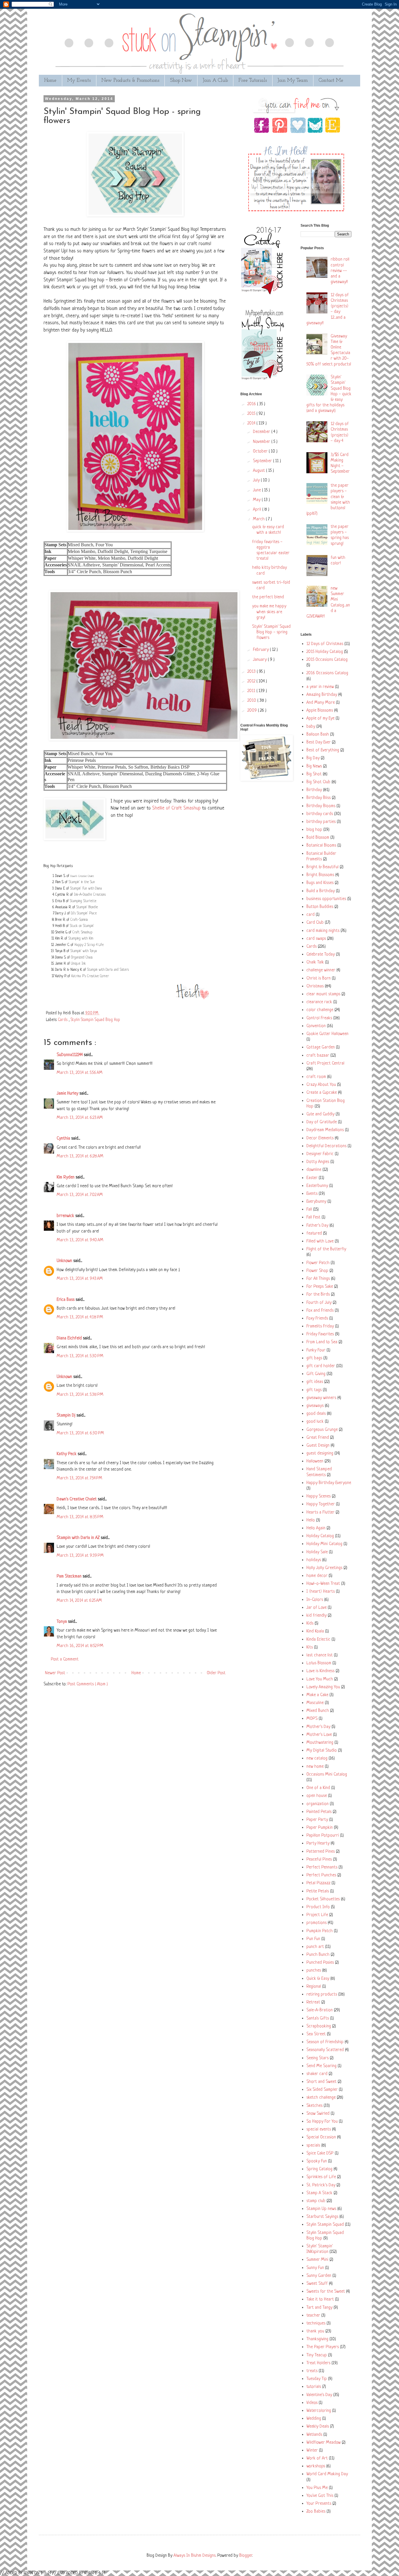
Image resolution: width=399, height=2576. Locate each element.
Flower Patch (318, 1263)
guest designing (320, 1453)
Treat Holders (318, 2363)
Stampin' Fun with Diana (86, 889)
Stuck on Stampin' (82, 926)
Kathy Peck (67, 1454)
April (258, 510)
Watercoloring (319, 2411)
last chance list (320, 1655)
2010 (252, 701)
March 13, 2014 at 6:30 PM (80, 1433)
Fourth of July (319, 1303)
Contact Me (331, 80)
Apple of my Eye (320, 718)
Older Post (216, 1673)
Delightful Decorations (326, 1146)
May (257, 500)
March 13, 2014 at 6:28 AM (80, 1156)
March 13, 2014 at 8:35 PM (80, 1517)
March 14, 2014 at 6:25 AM (79, 1601)
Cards (63, 1020)
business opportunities (326, 899)
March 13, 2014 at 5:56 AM (80, 1073)
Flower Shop (317, 1271)
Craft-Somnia (79, 920)
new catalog (317, 1758)
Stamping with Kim (81, 939)
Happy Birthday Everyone (329, 1483)
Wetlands (314, 2435)
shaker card (317, 2074)
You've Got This (320, 2496)
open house (317, 1796)
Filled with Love (320, 1241)
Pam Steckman (70, 1576)
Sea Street (316, 2034)
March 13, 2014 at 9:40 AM (80, 1240)
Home (50, 80)
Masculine (315, 1703)
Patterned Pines (321, 1852)
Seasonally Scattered (325, 2050)
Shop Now (181, 80)
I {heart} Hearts (321, 1592)
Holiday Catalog (320, 1536)
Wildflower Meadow (323, 2443)
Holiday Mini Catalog (324, 1544)
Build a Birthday (321, 891)
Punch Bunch (318, 1955)
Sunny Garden (319, 2276)
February (261, 650)
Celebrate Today (321, 955)
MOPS (312, 1719)
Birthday (314, 790)
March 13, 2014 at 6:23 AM (80, 1118)
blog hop (314, 830)
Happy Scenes (319, 1496)
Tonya (62, 1622)
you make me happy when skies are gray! (269, 612)
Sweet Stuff (317, 2284)
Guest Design (318, 1446)
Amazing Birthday (322, 695)
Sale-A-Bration (320, 2010)
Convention (316, 1026)
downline (314, 1170)
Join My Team (293, 80)
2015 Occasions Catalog (327, 660)
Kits (310, 1647)
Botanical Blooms (321, 846)
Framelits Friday (320, 1326)
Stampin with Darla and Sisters (108, 970)
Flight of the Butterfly (326, 1249)
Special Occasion (321, 2137)
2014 (252, 423)
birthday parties (321, 822)
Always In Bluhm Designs (195, 2556)
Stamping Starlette (83, 901)
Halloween (315, 1461)
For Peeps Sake (320, 1287)
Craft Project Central (325, 1063)
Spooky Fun (317, 2161)
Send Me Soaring (321, 2066)
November (262, 442)
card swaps (316, 939)
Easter (312, 1178)
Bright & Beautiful (322, 867)
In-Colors (315, 1600)
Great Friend (318, 1438)
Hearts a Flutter (320, 1513)
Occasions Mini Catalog (327, 1775)
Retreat (313, 2002)
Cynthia (64, 1139)
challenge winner (321, 970)
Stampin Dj (67, 1416)
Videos (312, 2403)
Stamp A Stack (319, 2193)
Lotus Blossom (319, 1663)
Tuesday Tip (317, 2379)
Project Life (317, 1915)
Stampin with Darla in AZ (79, 1538)
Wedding (314, 2419)
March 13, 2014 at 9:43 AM (80, 1279)
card (310, 915)
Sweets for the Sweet (326, 2292)
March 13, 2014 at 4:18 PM (80, 1317)
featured (314, 1234)
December (262, 432)
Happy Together (321, 1504)
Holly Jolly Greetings (324, 1568)
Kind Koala (315, 1631)
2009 (253, 711)
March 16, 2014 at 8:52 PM (80, 1646)
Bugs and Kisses (320, 883)
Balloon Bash (318, 735)
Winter (312, 2451)
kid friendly (316, 1616)
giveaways (315, 1406)
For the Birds (318, 1295)
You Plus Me (317, 2488)
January (260, 660)
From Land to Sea (322, 1342)
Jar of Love (316, 1608)
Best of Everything (323, 750)
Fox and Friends (320, 1311)
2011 (252, 691)
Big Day (313, 758)
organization (318, 1804)
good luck (315, 1422)
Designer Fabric (320, 1154)
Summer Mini (317, 2260)
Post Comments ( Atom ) (88, 1684)
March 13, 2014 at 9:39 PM (80, 1556)
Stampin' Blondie (87, 907)
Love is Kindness (320, 1671)
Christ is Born (319, 978)
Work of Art (317, 2458)
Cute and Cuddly (320, 1114)
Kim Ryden (66, 1177)
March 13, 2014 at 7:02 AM (80, 1195)
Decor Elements (320, 1138)
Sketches (314, 2106)
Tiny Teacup (317, 2355)
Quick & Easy (318, 1979)
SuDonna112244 (70, 1055)
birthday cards (320, 814)
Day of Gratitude (322, 1122)
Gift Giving (316, 1374)
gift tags (314, 1390)
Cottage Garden (321, 1047)
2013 (252, 672)
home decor (317, 1576)
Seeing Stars (318, 2058)
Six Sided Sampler (322, 2090)
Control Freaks (319, 1018)
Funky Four (316, 1350)
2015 (252, 414)
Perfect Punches (321, 1875)
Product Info (318, 1907)
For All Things (318, 1279)
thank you (315, 2331)
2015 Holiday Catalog (325, 652)
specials (313, 2146)
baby (311, 727)
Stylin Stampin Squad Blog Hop (95, 1020)
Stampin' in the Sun (82, 882)
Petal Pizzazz (318, 1883)
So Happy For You (322, 2122)
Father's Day (317, 1226)
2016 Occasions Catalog (327, 673)
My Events (79, 80)
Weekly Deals (318, 2427)
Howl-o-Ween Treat (323, 1584)
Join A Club (215, 80)
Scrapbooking (319, 2026)
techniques (316, 2323)
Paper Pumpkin (320, 1828)
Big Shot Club (318, 782)
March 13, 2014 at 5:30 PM (80, 1356)
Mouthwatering (320, 1743)
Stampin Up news (321, 2209)
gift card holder (321, 1366)
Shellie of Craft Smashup (176, 808)
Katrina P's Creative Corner (90, 976)
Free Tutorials (253, 80)
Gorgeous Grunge (322, 1430)
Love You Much (320, 1679)
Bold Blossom (318, 838)
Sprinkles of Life (321, 2177)
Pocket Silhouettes (323, 1899)
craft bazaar (318, 1056)
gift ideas (315, 1382)
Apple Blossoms (320, 711)
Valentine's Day (319, 2395)
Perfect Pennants (322, 1867)
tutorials (314, 2387)
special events (319, 2129)
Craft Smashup (82, 932)
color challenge (320, 1010)
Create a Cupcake (322, 1093)
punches (314, 1971)
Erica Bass (66, 1300)
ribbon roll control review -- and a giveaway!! (340, 271)
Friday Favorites (320, 1334)
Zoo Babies (316, 2512)
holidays (314, 1560)
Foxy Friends (317, 1319)
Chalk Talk (315, 962)
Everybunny (316, 1202)
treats (312, 2371)
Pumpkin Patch (320, 1931)
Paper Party (317, 1820)
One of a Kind (318, 1788)
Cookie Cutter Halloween (327, 1034)
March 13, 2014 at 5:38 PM (80, 1395)
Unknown (65, 1261)
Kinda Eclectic (318, 1640)
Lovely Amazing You (323, 1687)
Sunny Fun (315, 2268)
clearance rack (319, 1002)
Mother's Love (319, 1735)
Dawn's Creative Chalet (82, 876)
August (260, 471)
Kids (310, 1624)
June (257, 490)
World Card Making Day (327, 2474)
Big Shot (314, 774)
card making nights (323, 931)
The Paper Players (323, 2347)
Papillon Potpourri (323, 1836)
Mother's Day (318, 1727)
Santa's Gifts (318, 2018)
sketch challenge (321, 2098)
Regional (314, 1987)
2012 (252, 681)
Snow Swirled (318, 2114)
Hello (311, 1520)
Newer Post (55, 1673)
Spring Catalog (319, 2169)
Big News (314, 766)
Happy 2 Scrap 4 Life (89, 945)
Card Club (315, 923)
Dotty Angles (318, 1162)
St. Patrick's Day (321, 2185)
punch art (315, 1947)
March (259, 519)
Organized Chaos (82, 958)
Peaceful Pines (319, 1860)
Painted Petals (319, 1812)
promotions (316, 1923)
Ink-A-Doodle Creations (90, 895)
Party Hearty (318, 1843)
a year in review (320, 687)
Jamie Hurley (68, 1094)
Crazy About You (321, 1085)
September (263, 461)
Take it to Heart (320, 2299)
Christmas (315, 986)
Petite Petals (318, 1891)
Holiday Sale (317, 1552)
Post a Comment (65, 1659)
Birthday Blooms (321, 806)
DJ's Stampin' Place (84, 913)
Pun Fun (313, 1939)
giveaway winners (321, 1398)
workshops (316, 2466)
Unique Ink (78, 964)
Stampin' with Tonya (84, 951)
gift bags (314, 1358)
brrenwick (66, 1216)
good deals (316, 1414)
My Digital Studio (322, 1751)
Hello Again (316, 1528)
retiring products (322, 1995)
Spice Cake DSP (320, 2153)
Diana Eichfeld (70, 1338)
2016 (252, 404)
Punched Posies (320, 1963)
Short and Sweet (321, 2082)
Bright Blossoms (320, 875)
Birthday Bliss (319, 798)
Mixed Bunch (318, 1711)
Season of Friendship (325, 2042)
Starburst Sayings (322, 2217)
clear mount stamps (323, 994)
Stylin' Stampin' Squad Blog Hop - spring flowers (271, 632)
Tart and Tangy (319, 2308)
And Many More (321, 703)
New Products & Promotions (130, 80)
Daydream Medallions (325, 1130)
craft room (316, 1077)
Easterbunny (317, 1186)
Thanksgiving (317, 2339)
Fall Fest (313, 1217)
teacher (313, 2316)
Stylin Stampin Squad (325, 2225)
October (261, 451)
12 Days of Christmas (325, 644)
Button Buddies (320, 907)
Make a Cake (317, 1695)
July (257, 480)
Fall (309, 1210)
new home (315, 1767)
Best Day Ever (319, 742)
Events (312, 1194)
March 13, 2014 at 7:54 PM (79, 1478)
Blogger (246, 2556)
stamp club (316, 2201)
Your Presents (319, 2504)
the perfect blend (268, 597)
